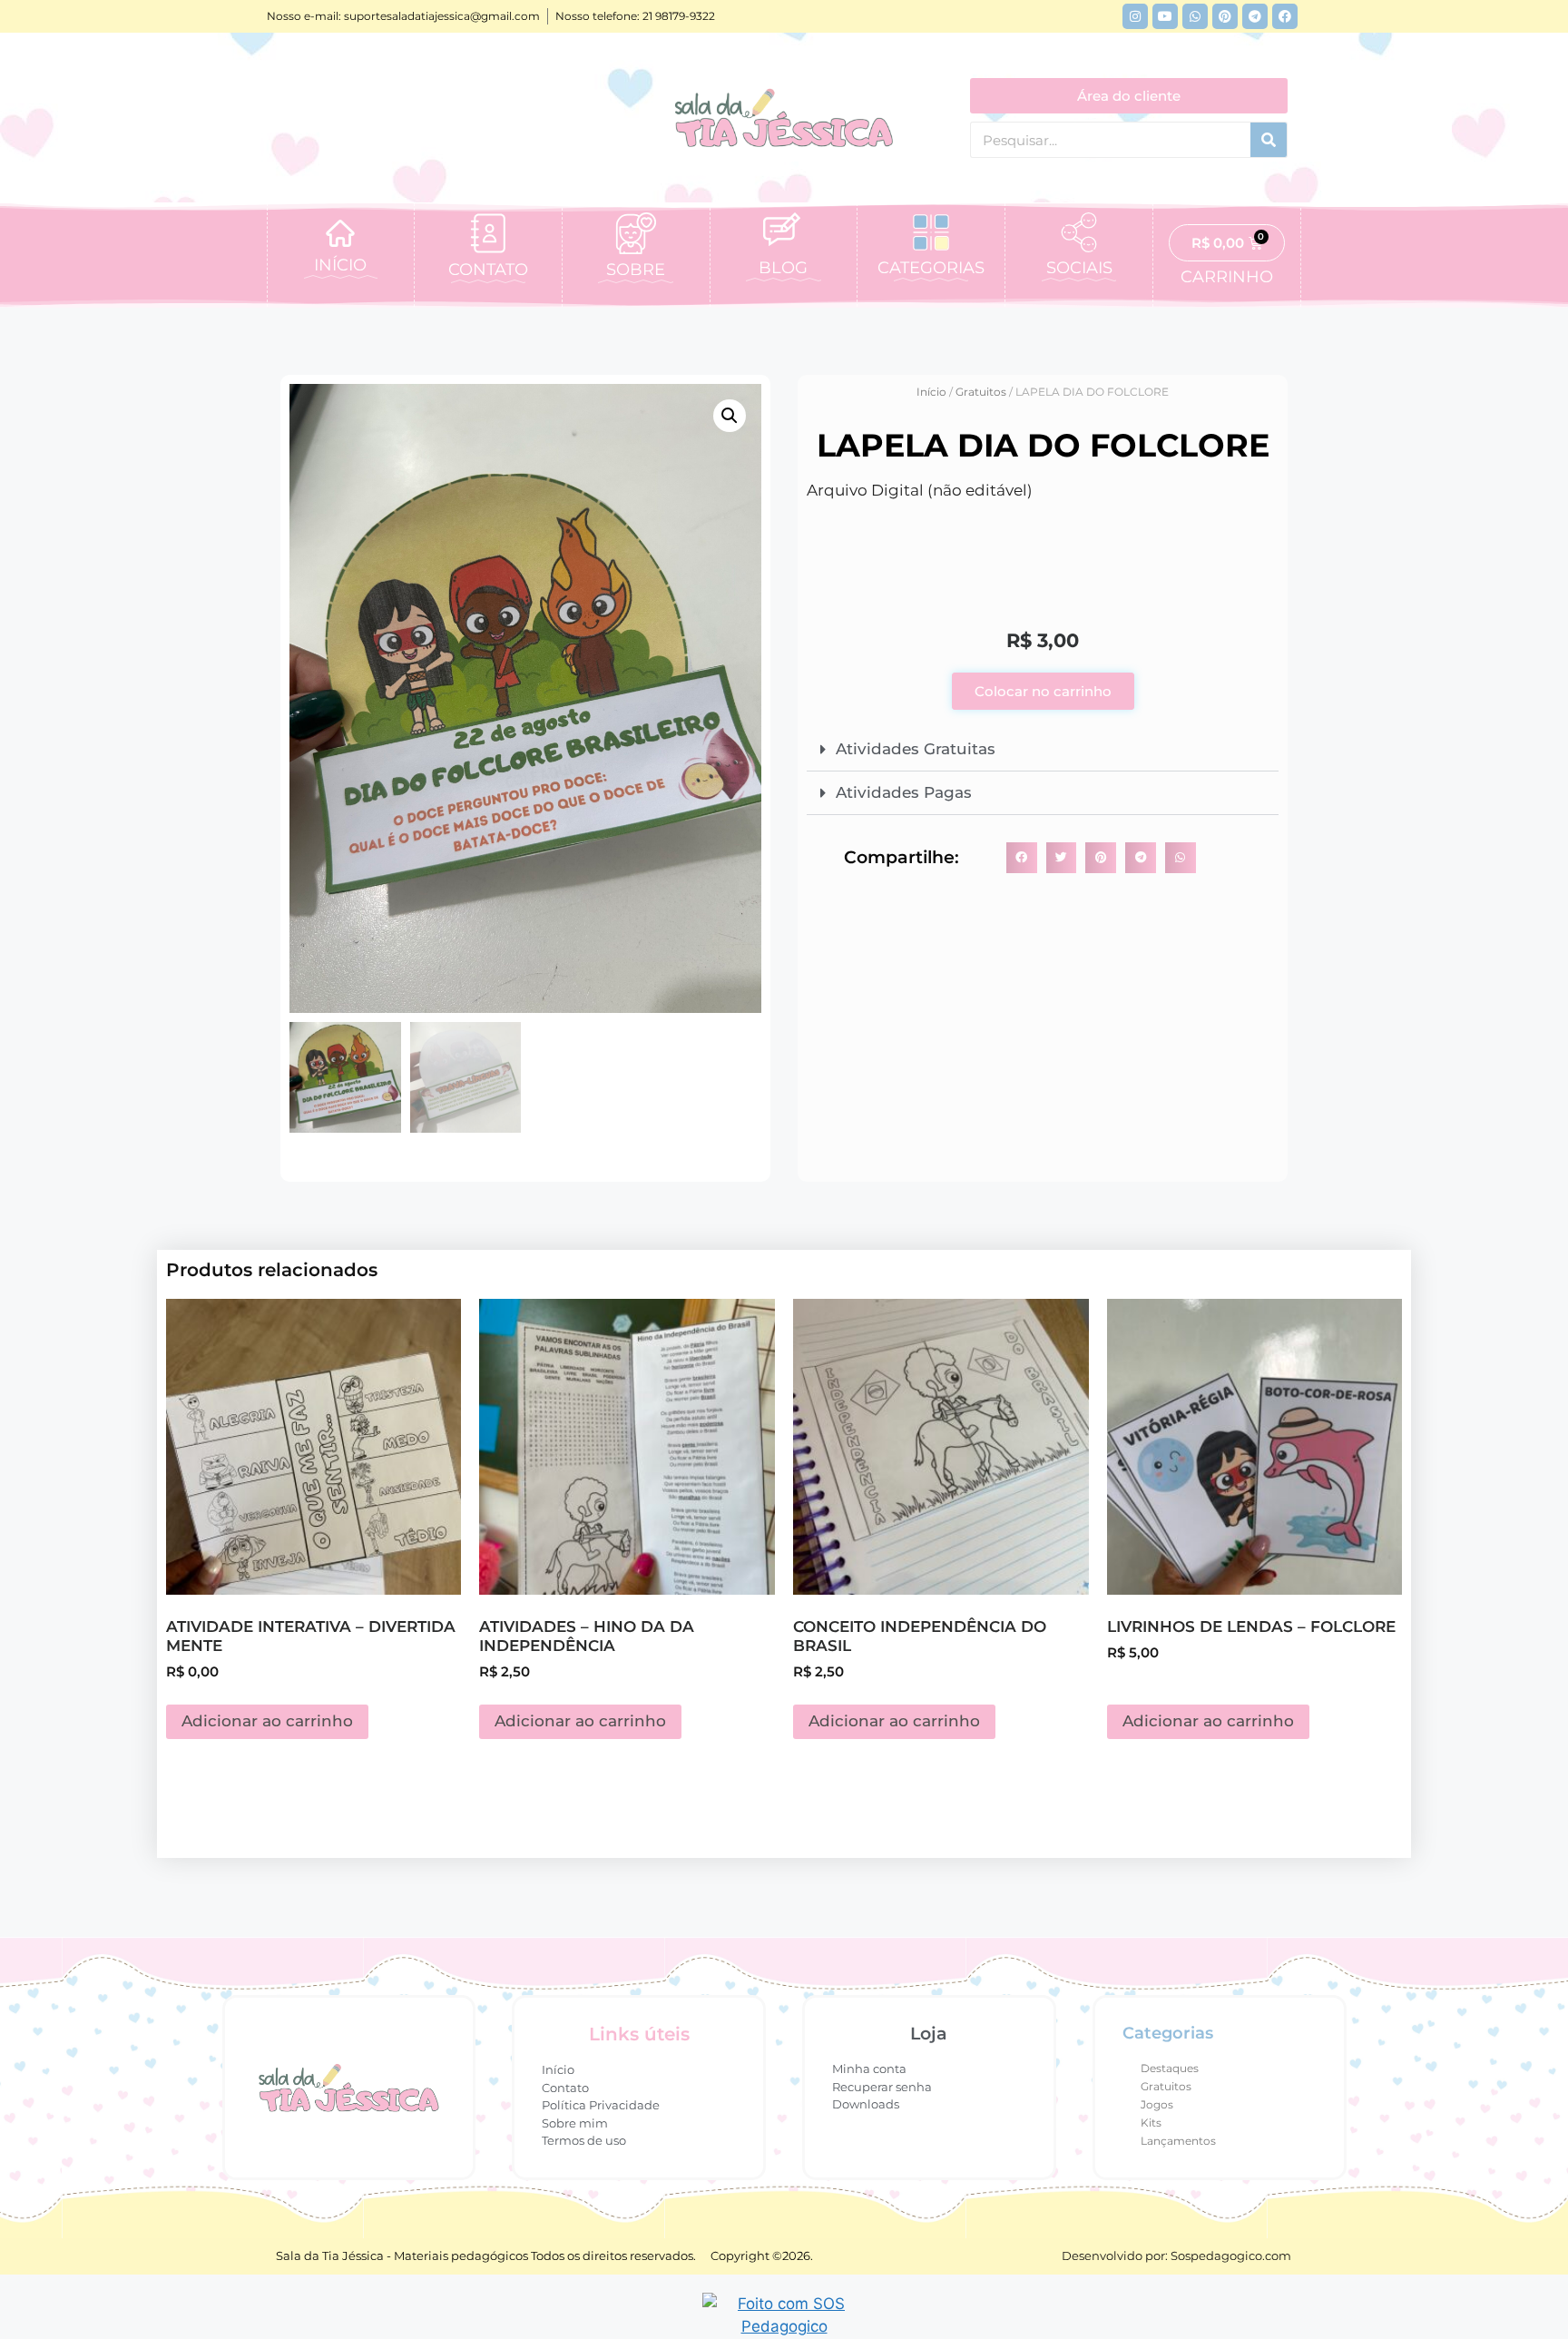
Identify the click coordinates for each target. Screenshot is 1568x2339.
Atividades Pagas (904, 792)
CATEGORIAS (931, 268)
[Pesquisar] (1269, 140)
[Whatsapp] (1195, 16)
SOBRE (636, 270)
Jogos (1157, 2104)
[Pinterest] (1225, 16)
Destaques (1170, 2068)
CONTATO (488, 270)
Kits (1151, 2123)
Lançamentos (1178, 2141)
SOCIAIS (1079, 268)
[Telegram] (1255, 16)
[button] (730, 416)
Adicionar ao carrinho (267, 1721)
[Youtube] (1165, 16)
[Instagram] (1135, 16)
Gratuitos (981, 392)
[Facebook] (1285, 16)
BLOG (783, 268)
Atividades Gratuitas (916, 749)
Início (931, 392)
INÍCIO (340, 265)
